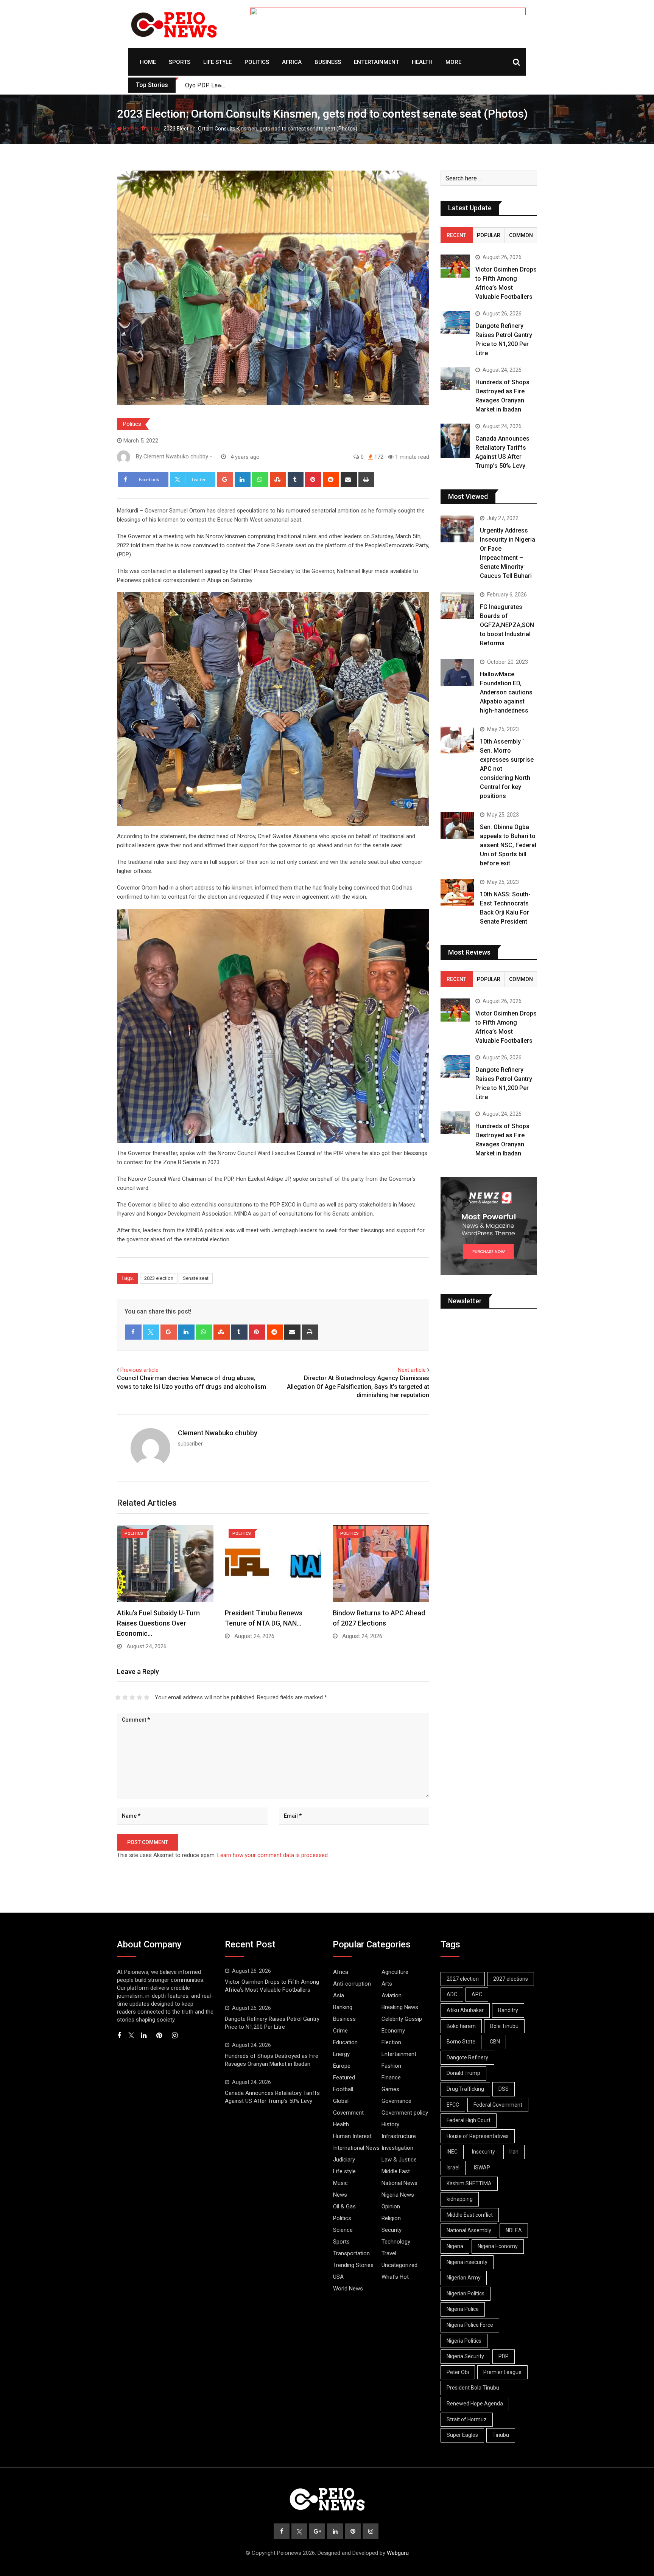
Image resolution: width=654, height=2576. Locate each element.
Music (340, 2183)
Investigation (397, 2148)
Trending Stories (353, 2265)
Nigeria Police (463, 2309)
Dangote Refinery (467, 2057)
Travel (389, 2253)
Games (390, 2089)
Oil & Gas (344, 2206)
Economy (393, 2031)
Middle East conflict (470, 2215)
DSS (504, 2089)
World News (348, 2289)
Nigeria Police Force (470, 2325)
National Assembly (469, 2230)
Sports (180, 62)
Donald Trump (463, 2073)
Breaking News (400, 2007)
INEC (452, 2152)
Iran (514, 2152)
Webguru (398, 2553)
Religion (391, 2218)
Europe (342, 2066)
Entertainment (376, 62)
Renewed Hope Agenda (475, 2404)
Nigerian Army (464, 2278)
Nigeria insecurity (467, 2262)
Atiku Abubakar (465, 2010)
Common (521, 235)
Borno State (461, 2042)
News (340, 2195)
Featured (344, 2078)
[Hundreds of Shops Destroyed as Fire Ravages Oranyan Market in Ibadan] (455, 379)
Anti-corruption (352, 1984)
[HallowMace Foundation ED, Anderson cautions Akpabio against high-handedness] (457, 673)
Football (343, 2089)
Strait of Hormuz (467, 2419)
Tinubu (501, 2435)
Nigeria (455, 2246)
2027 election (463, 1979)
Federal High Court (469, 2120)
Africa (292, 62)
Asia (339, 1995)
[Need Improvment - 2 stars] (125, 1697)
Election (391, 2042)
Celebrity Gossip (402, 2019)
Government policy (405, 2113)
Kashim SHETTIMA (469, 2183)
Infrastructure (399, 2136)
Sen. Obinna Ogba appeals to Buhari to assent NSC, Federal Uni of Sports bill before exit (508, 845)
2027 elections (511, 1979)
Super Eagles (462, 2435)
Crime (340, 2031)
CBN (495, 2042)
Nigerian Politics (466, 2293)
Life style (217, 62)
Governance (396, 2101)
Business (328, 62)
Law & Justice (399, 2160)
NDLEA (514, 2230)
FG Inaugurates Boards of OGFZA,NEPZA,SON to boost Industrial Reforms (507, 625)
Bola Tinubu (504, 2026)
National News (399, 2183)
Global (341, 2101)
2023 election (159, 1278)
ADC (452, 1994)
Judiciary (344, 2160)
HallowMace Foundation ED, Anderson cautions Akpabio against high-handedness (506, 692)
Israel (453, 2168)
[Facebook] (133, 1332)
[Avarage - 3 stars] (132, 1697)
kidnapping (460, 2199)
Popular (489, 235)
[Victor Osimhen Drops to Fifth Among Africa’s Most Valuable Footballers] (455, 266)
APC (477, 1994)
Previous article (139, 1370)
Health (422, 62)
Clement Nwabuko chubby (218, 1433)
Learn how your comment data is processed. (273, 1855)
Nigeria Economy (498, 2246)
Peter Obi (458, 2372)
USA (338, 2277)
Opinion (391, 2206)
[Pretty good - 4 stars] (139, 1697)
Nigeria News (398, 2195)
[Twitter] (151, 1332)
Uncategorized (399, 2265)
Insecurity (483, 2152)
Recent (456, 235)
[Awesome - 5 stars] (147, 1697)
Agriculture (395, 1972)
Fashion (391, 2066)
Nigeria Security (465, 2356)
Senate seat (196, 1278)
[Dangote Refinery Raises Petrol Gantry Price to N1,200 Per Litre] (455, 322)
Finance (391, 2078)
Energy (341, 2054)
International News (356, 2148)
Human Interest (352, 2136)
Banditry (508, 2010)
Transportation (351, 2253)
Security (392, 2230)
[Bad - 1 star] (118, 1697)
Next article (412, 1370)
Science (343, 2230)
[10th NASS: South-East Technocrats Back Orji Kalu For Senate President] (457, 893)
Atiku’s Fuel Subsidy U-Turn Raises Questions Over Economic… (158, 1623)
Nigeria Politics (464, 2341)
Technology (396, 2242)
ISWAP (482, 2168)
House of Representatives (478, 2136)
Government (348, 2113)
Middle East (396, 2171)
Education (345, 2042)
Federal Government (498, 2105)
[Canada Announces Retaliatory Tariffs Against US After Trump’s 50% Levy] (455, 441)
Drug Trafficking (465, 2089)
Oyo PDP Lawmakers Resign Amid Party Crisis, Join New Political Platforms (287, 85)
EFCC (453, 2105)
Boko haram (461, 2026)
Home (148, 62)
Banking (343, 2007)
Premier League (502, 2372)
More (453, 62)
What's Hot (395, 2277)
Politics (257, 62)
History (390, 2124)
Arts (387, 1984)
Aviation (392, 1995)
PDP (504, 2356)
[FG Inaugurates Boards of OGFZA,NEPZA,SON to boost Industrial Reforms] (457, 605)
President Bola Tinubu (473, 2388)
